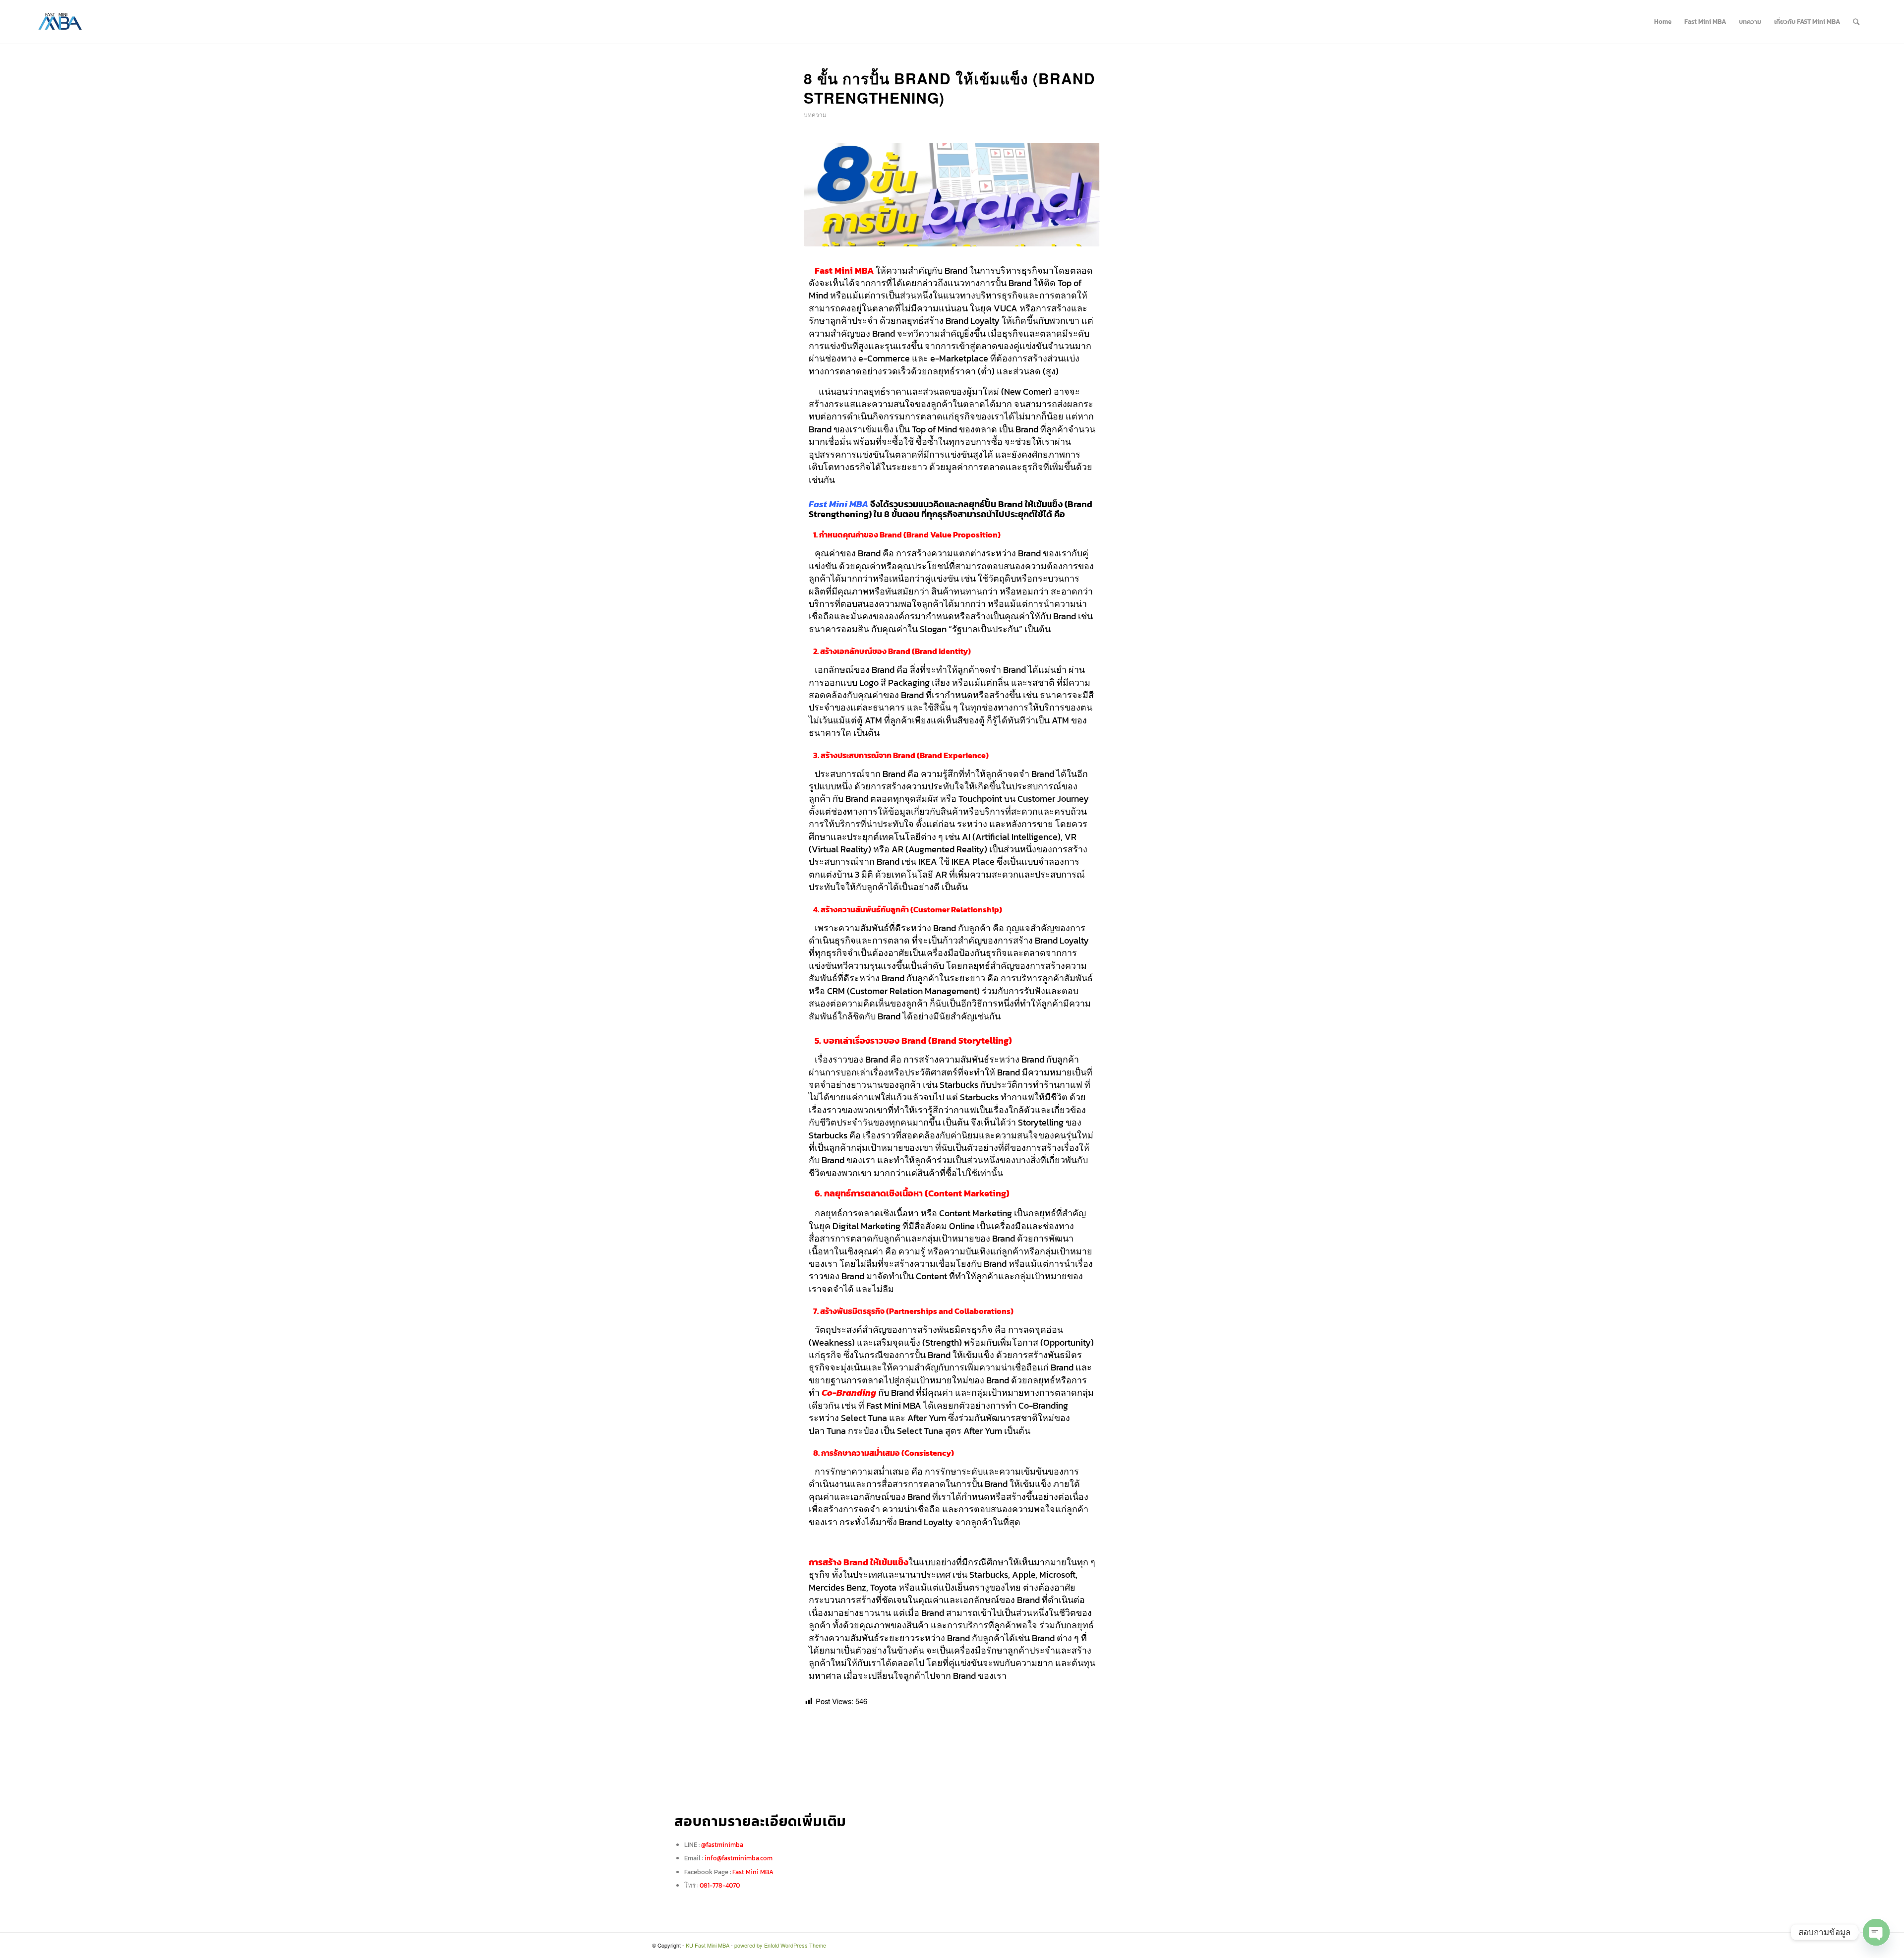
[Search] (1856, 22)
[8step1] (952, 195)
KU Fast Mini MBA (708, 1945)
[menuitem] (1663, 22)
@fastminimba (722, 1845)
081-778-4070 (720, 1885)
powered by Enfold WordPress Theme (780, 1945)
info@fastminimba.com (739, 1858)
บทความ (815, 114)
